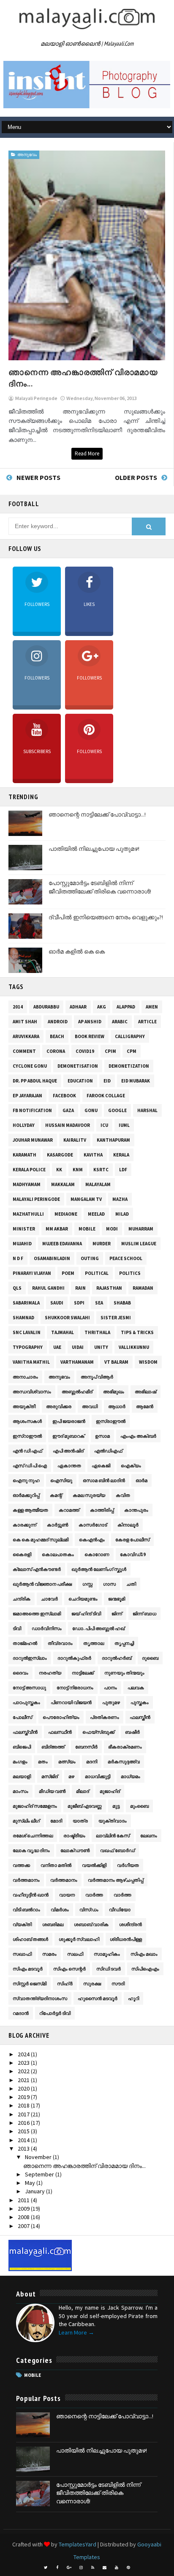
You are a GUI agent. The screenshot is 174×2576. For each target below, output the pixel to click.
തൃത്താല (94, 1643)
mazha (120, 1199)
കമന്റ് (56, 1495)
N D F (18, 1258)
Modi (112, 1229)
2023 (24, 2063)
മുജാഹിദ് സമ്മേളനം (35, 1806)
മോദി (56, 1821)
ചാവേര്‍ (49, 1599)
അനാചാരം (25, 1377)
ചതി (131, 1584)
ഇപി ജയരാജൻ (69, 1421)
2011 (24, 2200)
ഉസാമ (102, 1436)
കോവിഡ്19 (133, 1554)
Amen (152, 1007)
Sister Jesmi (116, 1318)
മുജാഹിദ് (110, 1791)
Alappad (126, 1007)
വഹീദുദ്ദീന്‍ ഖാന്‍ (31, 1895)
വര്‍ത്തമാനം (26, 1880)
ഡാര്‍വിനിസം (47, 1628)
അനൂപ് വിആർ (97, 1377)
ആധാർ (117, 1406)
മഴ (71, 1776)
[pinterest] (128, 2568)
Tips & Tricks (137, 1332)
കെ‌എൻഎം (92, 1540)
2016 (24, 2123)
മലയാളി (22, 1776)
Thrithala (97, 1332)
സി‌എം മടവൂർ (28, 1969)
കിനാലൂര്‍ (128, 1525)
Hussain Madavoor (68, 1125)
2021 (24, 2080)
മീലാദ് (83, 1791)
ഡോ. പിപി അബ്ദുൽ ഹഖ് (98, 1628)
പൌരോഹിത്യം (61, 1717)
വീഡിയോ (120, 1910)
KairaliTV (75, 1140)
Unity (101, 1347)
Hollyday (24, 1125)
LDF (123, 1170)
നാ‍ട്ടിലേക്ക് (83, 1673)
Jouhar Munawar (33, 1140)
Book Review (90, 1036)
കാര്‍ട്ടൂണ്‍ (57, 1525)
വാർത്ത (122, 1895)
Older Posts (136, 477)
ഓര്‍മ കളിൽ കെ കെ (77, 951)
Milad (122, 1214)
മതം (43, 1762)
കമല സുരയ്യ (89, 1495)
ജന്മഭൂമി (117, 1599)
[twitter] (46, 2568)
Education (80, 1081)
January (35, 2191)
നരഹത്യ (50, 1673)
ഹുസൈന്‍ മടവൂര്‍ (98, 1998)
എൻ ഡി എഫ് (27, 1451)
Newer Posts (38, 477)
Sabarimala (26, 1303)
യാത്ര (80, 1821)
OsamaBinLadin (52, 1258)
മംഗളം (20, 1762)
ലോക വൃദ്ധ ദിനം (31, 1850)
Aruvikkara (26, 1036)
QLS (17, 1288)
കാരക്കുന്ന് (24, 1525)
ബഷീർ (132, 1732)
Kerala (121, 1155)
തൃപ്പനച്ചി (124, 1643)
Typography (28, 1347)
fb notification (32, 1110)
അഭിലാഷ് (145, 1392)
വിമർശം (60, 1910)
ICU (104, 1125)
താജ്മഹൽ (25, 1643)
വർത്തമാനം (64, 1880)
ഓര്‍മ (141, 1480)
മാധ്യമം (130, 1776)
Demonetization (129, 1066)
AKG (102, 1007)
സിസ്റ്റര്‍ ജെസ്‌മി (30, 1984)
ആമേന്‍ (145, 1406)
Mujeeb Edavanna (62, 1244)
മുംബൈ (139, 1806)
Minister (24, 1229)
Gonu (91, 1110)
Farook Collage (106, 1096)
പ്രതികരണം (105, 1717)
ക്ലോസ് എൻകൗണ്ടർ (37, 1569)
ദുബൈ (150, 1658)
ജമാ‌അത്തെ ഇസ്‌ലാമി (37, 1614)
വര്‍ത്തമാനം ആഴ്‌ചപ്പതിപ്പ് (116, 1880)
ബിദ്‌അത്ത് (53, 1747)
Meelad (96, 1214)
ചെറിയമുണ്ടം (83, 1599)
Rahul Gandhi (48, 1288)
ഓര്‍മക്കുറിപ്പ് (26, 1495)
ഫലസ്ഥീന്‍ (60, 1732)
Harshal (147, 1110)
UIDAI (78, 1347)
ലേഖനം (149, 1836)
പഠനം (110, 1688)
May (31, 2183)
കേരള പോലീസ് (132, 1540)
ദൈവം (20, 1673)
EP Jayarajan (27, 1096)
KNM (78, 1170)
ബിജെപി (22, 1747)
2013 (24, 2148)
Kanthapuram (113, 1140)
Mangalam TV (86, 1199)
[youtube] (117, 2568)
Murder (102, 1244)
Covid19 (85, 1051)
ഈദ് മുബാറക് (68, 1436)
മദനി (92, 1762)
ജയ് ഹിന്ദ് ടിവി (86, 1614)
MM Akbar (57, 1229)
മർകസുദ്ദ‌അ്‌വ (124, 1762)
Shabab (122, 1303)
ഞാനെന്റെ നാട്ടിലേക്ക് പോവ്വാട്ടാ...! (97, 814)
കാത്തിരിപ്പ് (102, 1510)
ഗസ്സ (87, 1584)
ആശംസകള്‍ (27, 1421)
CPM (132, 1051)
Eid (107, 1081)
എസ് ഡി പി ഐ (30, 1466)
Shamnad (23, 1318)
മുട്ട (116, 1806)
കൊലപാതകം (58, 1554)
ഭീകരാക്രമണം (125, 1747)
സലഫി (75, 1954)
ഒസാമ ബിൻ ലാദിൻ (104, 1480)
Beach (57, 1036)
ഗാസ (109, 1584)
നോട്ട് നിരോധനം (75, 1688)
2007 (24, 2226)
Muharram (141, 1229)
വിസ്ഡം (89, 1910)
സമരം (49, 1954)
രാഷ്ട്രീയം (74, 1836)
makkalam (63, 1184)
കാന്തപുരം (136, 1510)
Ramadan (143, 1288)
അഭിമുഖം (114, 1392)
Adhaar (78, 1007)
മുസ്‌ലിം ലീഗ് (26, 1821)
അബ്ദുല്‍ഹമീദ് (77, 1392)
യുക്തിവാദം (113, 1821)
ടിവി (17, 1628)
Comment (24, 1051)
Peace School (126, 1258)
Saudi (57, 1303)
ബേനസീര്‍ (86, 1747)
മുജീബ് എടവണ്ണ (85, 1806)
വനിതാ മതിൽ (56, 1865)
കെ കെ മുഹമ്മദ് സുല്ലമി (41, 1540)
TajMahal (63, 1332)
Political (97, 1273)
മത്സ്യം (67, 1762)
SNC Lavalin (27, 1332)
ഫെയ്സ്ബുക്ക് (98, 1732)
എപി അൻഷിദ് (68, 1451)
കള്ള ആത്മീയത (30, 1510)
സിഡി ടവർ (109, 1969)
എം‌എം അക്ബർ (138, 1436)
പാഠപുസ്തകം (26, 1702)
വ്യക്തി (22, 1924)
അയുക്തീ (24, 1406)
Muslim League (139, 1244)
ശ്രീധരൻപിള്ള (126, 1939)
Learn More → (76, 2332)
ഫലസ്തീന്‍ (140, 1717)
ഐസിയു (61, 1480)
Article (147, 1022)
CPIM (110, 1051)
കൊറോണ (97, 1554)
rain (80, 1288)
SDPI (79, 1303)
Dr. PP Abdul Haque (35, 1081)
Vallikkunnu (134, 1347)
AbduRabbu (46, 1007)
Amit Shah (25, 1022)
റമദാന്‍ (21, 2013)
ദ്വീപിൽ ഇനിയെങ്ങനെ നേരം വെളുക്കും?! (106, 917)
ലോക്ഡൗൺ (75, 1850)
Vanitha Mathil (31, 1362)
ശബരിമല (53, 1924)
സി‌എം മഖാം (144, 1954)
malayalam (98, 1184)
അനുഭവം (27, 155)
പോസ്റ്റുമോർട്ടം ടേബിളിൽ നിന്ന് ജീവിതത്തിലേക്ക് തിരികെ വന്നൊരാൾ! (100, 887)
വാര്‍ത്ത (94, 1895)
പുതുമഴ (111, 1702)
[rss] (93, 2568)
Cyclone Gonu (30, 1066)
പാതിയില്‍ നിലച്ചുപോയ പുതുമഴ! (94, 849)
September (40, 2174)
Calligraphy (130, 1036)
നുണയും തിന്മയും (124, 1673)
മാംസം (20, 1791)
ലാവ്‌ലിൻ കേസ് (113, 1836)
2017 (24, 2114)
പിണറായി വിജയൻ (71, 1702)
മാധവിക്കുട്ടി (98, 1776)
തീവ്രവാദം (60, 1643)
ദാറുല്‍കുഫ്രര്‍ (74, 1658)
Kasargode (60, 1155)
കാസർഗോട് (93, 1525)
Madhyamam (27, 1184)
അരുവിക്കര (59, 1406)
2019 (24, 2097)
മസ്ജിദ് (50, 1776)
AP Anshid (90, 1022)
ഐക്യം (131, 1466)
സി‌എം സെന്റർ (69, 1969)
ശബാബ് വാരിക (91, 1924)
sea (99, 1303)
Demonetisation (78, 1066)
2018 (24, 2105)
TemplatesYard (77, 2544)
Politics (130, 1273)
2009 (24, 2209)
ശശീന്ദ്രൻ (130, 1924)
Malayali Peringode (36, 1199)
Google (117, 1110)
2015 (24, 2131)
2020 (24, 2088)
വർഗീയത (128, 1865)
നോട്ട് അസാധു (29, 1688)
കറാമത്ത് (69, 1510)
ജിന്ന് (117, 1614)
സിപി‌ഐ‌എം (145, 1969)
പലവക (136, 1688)
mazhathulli (28, 1214)
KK (59, 1170)
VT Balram (116, 1362)
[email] (105, 2568)
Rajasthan (109, 1288)
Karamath (24, 1155)
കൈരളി (22, 1554)
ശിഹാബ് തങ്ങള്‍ (30, 1939)
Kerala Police (29, 1170)
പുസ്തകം (140, 1702)
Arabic (120, 1022)
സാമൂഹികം (107, 1954)
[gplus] (69, 2568)
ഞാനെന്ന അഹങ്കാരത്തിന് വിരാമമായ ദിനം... (84, 2166)
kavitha (93, 1155)
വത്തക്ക (21, 1865)
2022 (24, 2071)
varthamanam (77, 1362)
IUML (124, 1125)
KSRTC (101, 1170)
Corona (56, 1051)
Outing (90, 1258)
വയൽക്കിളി (94, 1865)
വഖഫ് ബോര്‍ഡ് (117, 1850)
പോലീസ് (22, 1717)
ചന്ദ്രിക (22, 1599)
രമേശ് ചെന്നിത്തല (33, 1836)
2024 (24, 2054)
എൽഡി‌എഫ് (108, 1451)
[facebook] (57, 2568)
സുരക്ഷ (92, 1984)
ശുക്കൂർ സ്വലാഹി (79, 1939)
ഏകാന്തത (69, 1466)
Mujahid (22, 1244)
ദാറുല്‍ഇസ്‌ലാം (30, 1658)
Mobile (87, 1229)
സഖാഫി (22, 1954)
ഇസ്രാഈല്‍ (111, 1421)
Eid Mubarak (136, 1081)
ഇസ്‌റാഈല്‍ (27, 1436)
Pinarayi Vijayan (32, 1273)
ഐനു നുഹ (26, 1480)
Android (58, 1022)
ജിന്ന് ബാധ (144, 1614)
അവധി (90, 1406)
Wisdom (148, 1362)
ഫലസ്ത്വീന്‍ (25, 1732)
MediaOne (66, 1214)
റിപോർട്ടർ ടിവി (55, 2013)
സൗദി (118, 1984)
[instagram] (81, 2568)
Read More (87, 454)
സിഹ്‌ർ (65, 1984)
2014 (18, 1007)
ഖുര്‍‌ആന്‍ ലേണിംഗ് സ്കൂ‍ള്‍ (99, 1569)
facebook (64, 1096)
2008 (24, 2217)
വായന (67, 1895)
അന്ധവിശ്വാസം (32, 1392)
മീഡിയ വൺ (52, 1791)
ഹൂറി (133, 1998)
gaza (68, 1110)
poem (68, 1273)
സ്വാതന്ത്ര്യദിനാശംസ (40, 1998)
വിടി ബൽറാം (26, 1910)
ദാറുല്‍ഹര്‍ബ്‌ (117, 1658)
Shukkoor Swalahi (67, 1318)
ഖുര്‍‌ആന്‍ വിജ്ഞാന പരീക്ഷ (42, 1584)
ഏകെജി (101, 1466)
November (39, 2157)
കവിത (123, 1495)
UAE (57, 1347)
